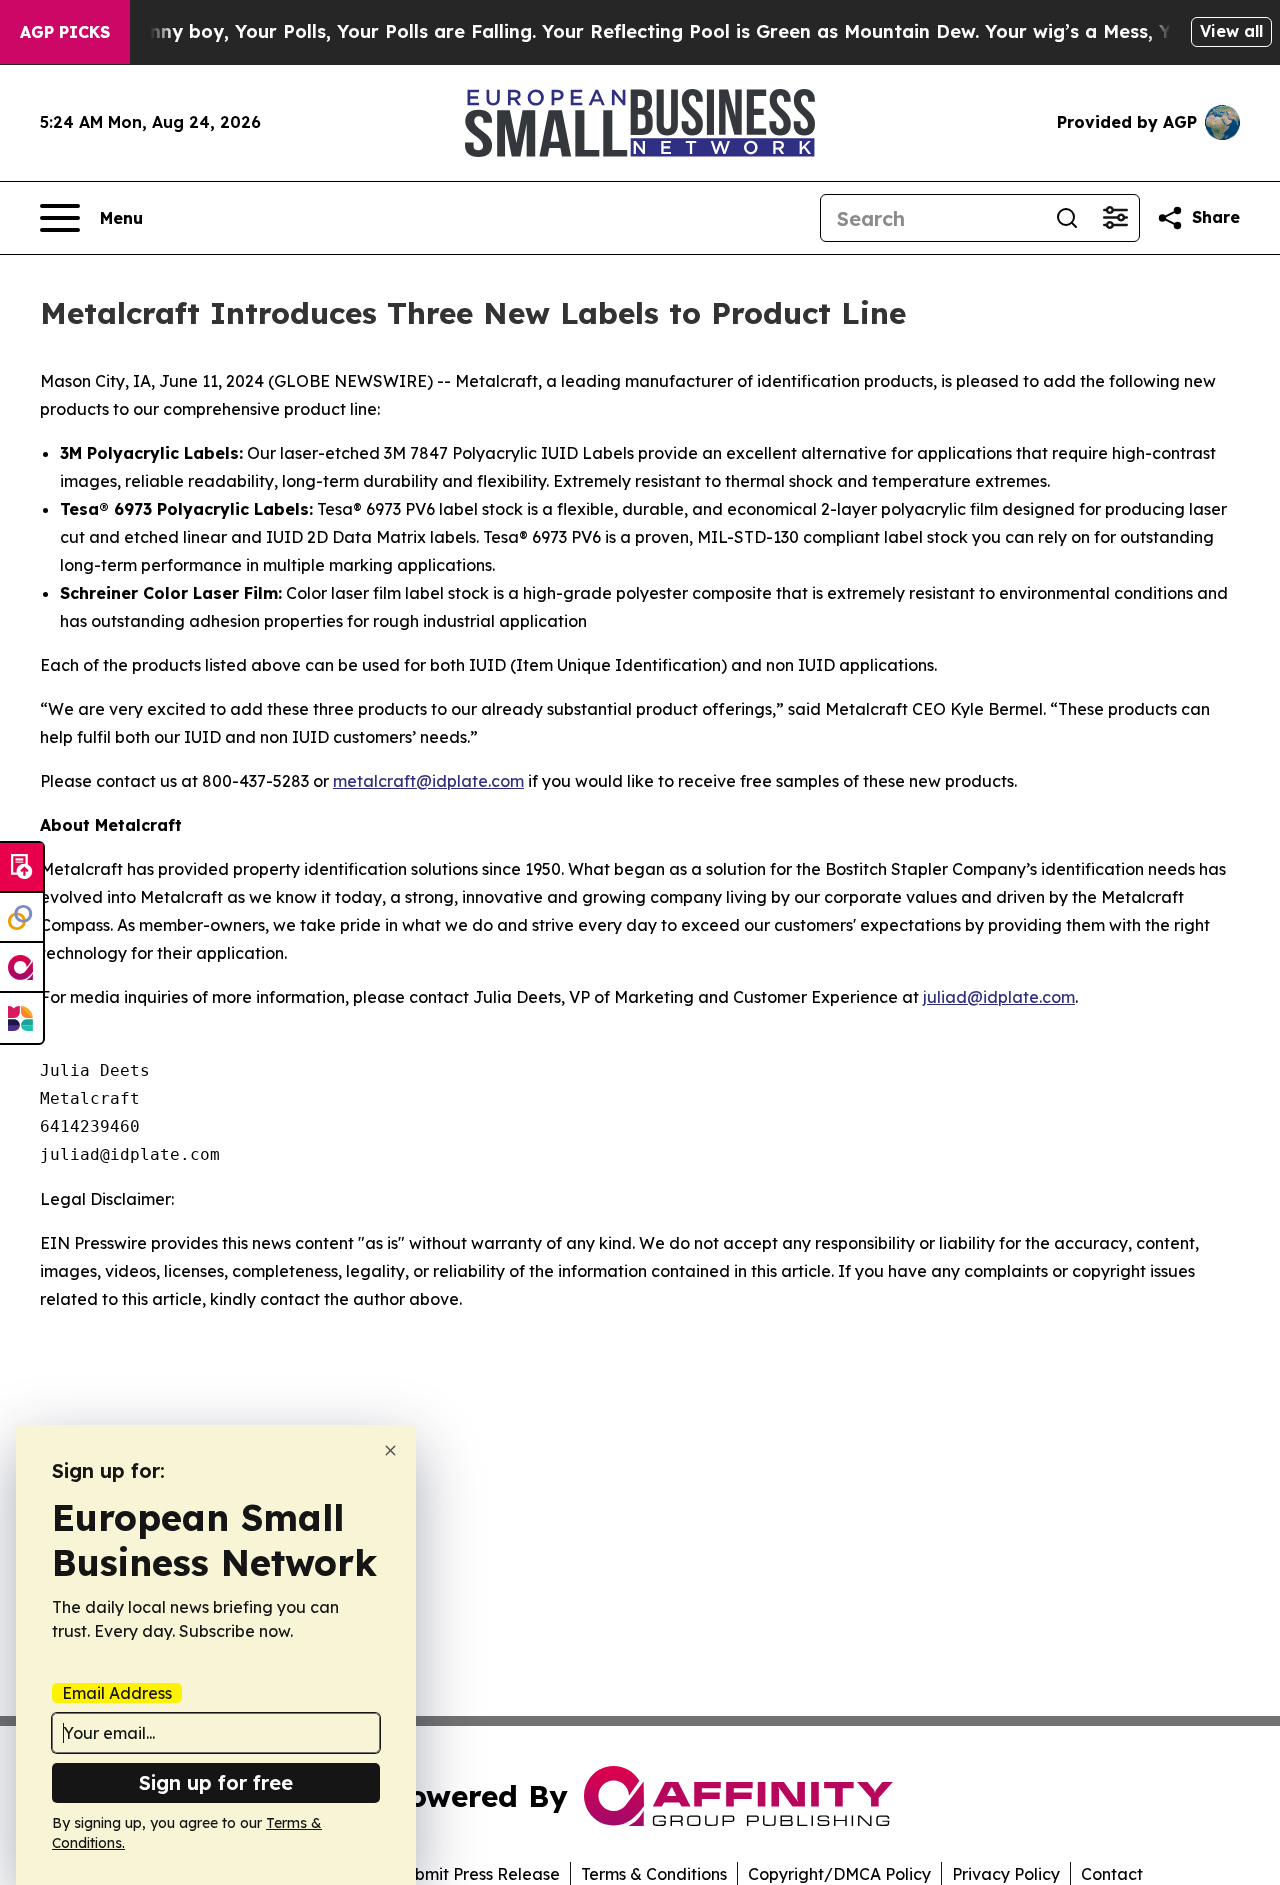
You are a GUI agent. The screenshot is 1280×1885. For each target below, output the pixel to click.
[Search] (1067, 218)
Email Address (117, 1693)
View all (1231, 31)
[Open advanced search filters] (1115, 218)
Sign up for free (216, 1782)
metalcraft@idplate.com (428, 781)
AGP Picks (65, 32)
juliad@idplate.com (999, 997)
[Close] (390, 1450)
